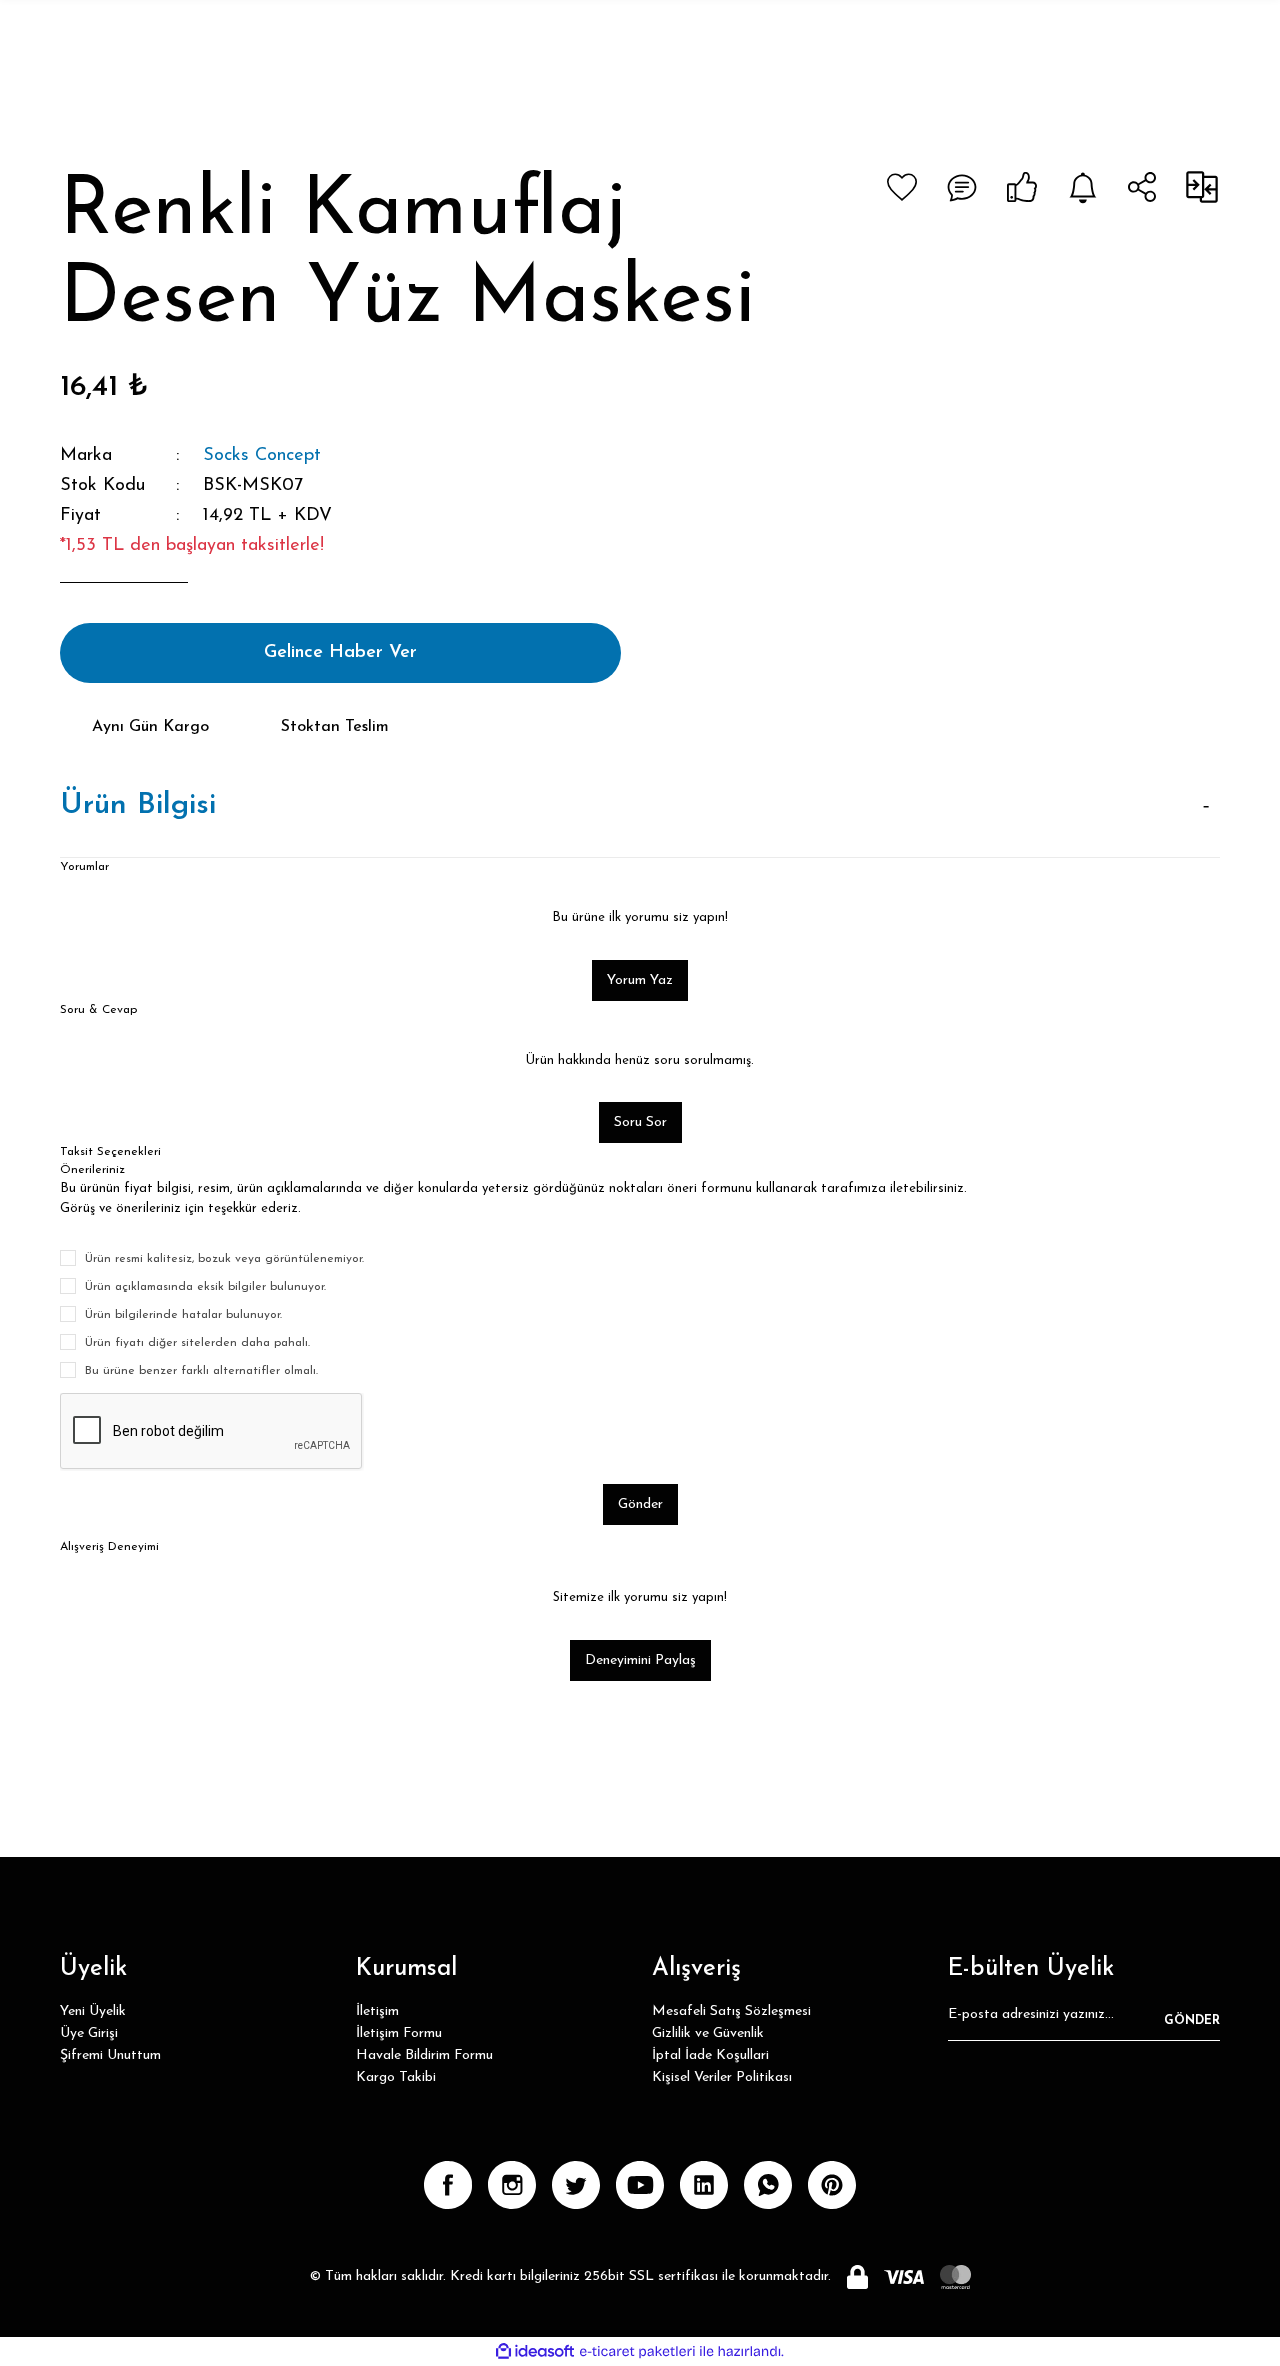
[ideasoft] (535, 2351)
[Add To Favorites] (902, 187)
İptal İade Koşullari (710, 2055)
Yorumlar (84, 867)
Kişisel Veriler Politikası (722, 2077)
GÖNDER (1192, 2021)
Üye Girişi (89, 2033)
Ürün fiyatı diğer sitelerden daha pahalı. (197, 1343)
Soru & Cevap (98, 1010)
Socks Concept (262, 456)
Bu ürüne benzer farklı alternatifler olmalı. (201, 1371)
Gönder (640, 1504)
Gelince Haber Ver (340, 653)
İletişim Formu (399, 2033)
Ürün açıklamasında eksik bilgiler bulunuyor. (205, 1287)
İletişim (377, 2011)
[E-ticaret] (637, 2351)
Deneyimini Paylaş (640, 1660)
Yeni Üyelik (93, 2011)
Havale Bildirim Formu (424, 2055)
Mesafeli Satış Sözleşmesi (731, 2011)
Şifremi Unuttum (110, 2055)
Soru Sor (640, 1122)
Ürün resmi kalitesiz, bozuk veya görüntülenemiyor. (224, 1259)
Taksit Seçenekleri (110, 1152)
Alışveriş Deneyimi (109, 1547)
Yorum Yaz (640, 980)
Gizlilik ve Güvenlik (708, 2033)
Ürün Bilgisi (138, 805)
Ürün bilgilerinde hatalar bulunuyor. (183, 1315)
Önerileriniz (92, 1170)
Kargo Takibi (396, 2077)
